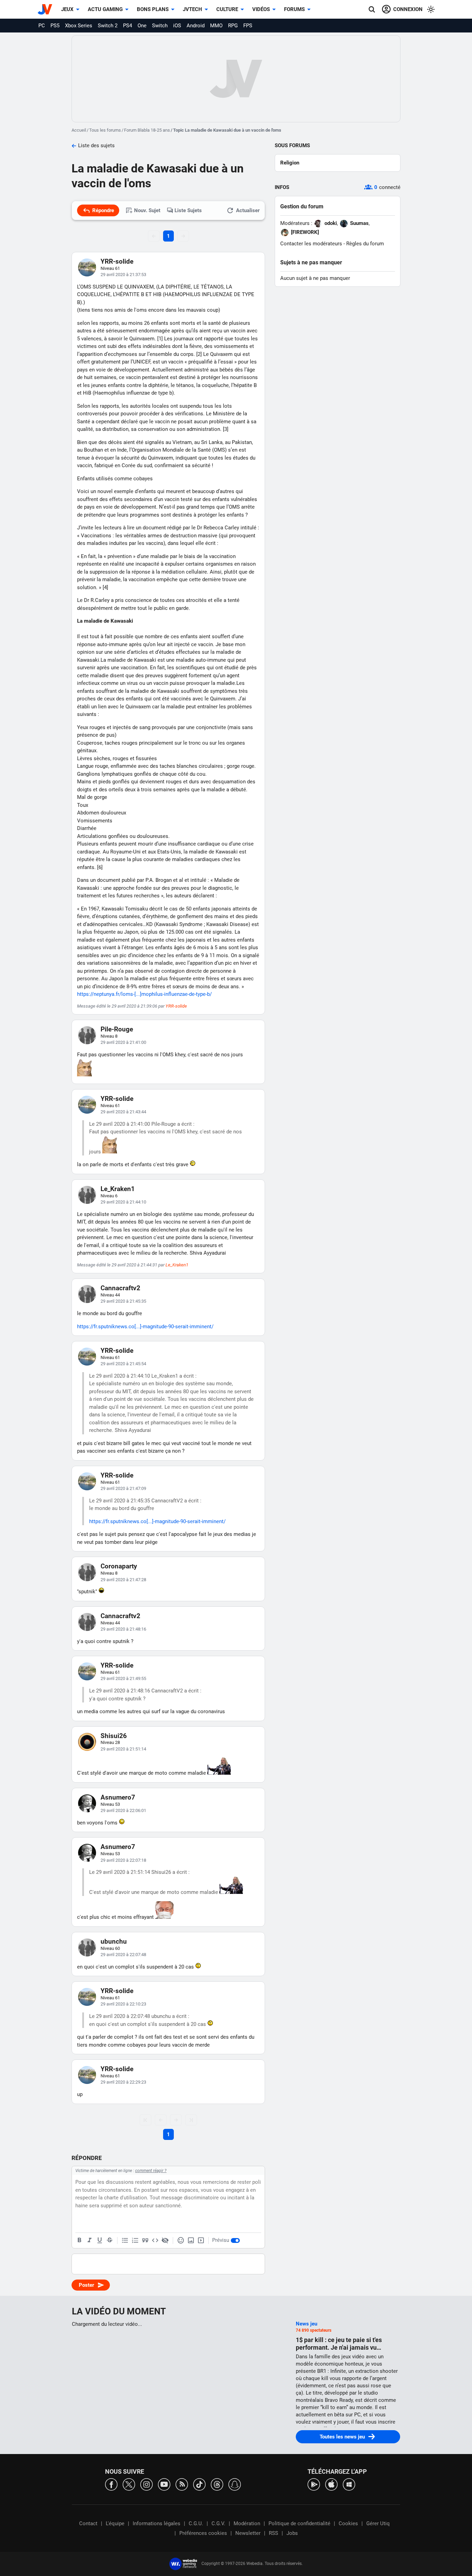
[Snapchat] (235, 2484)
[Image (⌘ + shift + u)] (191, 2240)
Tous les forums (105, 130)
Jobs (292, 2533)
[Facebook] (111, 2484)
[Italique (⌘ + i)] (89, 2240)
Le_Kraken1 (118, 1189)
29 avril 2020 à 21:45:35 (123, 1301)
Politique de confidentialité (299, 2523)
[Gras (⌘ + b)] (79, 2240)
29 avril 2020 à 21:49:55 (123, 1678)
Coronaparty (119, 1566)
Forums (294, 9)
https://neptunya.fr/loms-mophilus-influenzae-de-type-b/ (144, 994)
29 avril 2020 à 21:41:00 (123, 1042)
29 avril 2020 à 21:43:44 (123, 1112)
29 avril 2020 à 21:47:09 (123, 1488)
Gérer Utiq (378, 2523)
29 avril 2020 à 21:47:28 (123, 1580)
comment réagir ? (151, 2171)
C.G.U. (196, 2523)
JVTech (192, 9)
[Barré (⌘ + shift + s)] (110, 2240)
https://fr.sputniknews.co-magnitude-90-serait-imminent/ (145, 1327)
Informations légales (157, 2523)
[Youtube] (164, 2484)
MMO (216, 26)
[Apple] (331, 2484)
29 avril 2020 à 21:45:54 (123, 1364)
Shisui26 (114, 1736)
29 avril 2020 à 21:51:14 (123, 1749)
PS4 (128, 26)
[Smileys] (181, 2240)
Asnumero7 (118, 1797)
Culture (227, 9)
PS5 (55, 26)
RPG (233, 26)
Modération (247, 2523)
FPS (248, 26)
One (142, 26)
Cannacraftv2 (120, 1288)
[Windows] (349, 2484)
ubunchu (114, 1941)
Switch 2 (108, 26)
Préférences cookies (203, 2533)
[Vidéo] (201, 2240)
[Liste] (125, 2240)
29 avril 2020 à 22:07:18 (123, 1860)
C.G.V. (218, 2523)
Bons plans (153, 9)
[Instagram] (147, 2484)
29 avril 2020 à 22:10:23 (123, 2004)
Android (196, 26)
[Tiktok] (199, 2484)
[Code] (155, 2240)
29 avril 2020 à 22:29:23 (123, 2082)
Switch (160, 26)
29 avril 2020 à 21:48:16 (123, 1629)
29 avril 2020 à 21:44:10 (123, 1202)
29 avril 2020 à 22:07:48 (123, 1955)
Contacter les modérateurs (311, 244)
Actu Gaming (105, 9)
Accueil (79, 130)
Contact (88, 2523)
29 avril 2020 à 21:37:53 (123, 275)
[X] (129, 2484)
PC (42, 26)
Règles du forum (365, 244)
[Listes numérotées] (135, 2240)
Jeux (67, 9)
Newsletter (248, 2533)
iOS (177, 26)
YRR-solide (117, 261)
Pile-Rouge (117, 1029)
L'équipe (115, 2523)
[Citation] (145, 2240)
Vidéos (261, 9)
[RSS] (182, 2484)
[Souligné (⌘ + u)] (100, 2240)
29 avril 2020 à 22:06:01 (123, 1810)
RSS (273, 2533)
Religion (290, 163)
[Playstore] (314, 2484)
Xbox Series (79, 26)
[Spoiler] (165, 2240)
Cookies (348, 2523)
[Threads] (217, 2484)
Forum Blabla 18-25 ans (147, 130)
